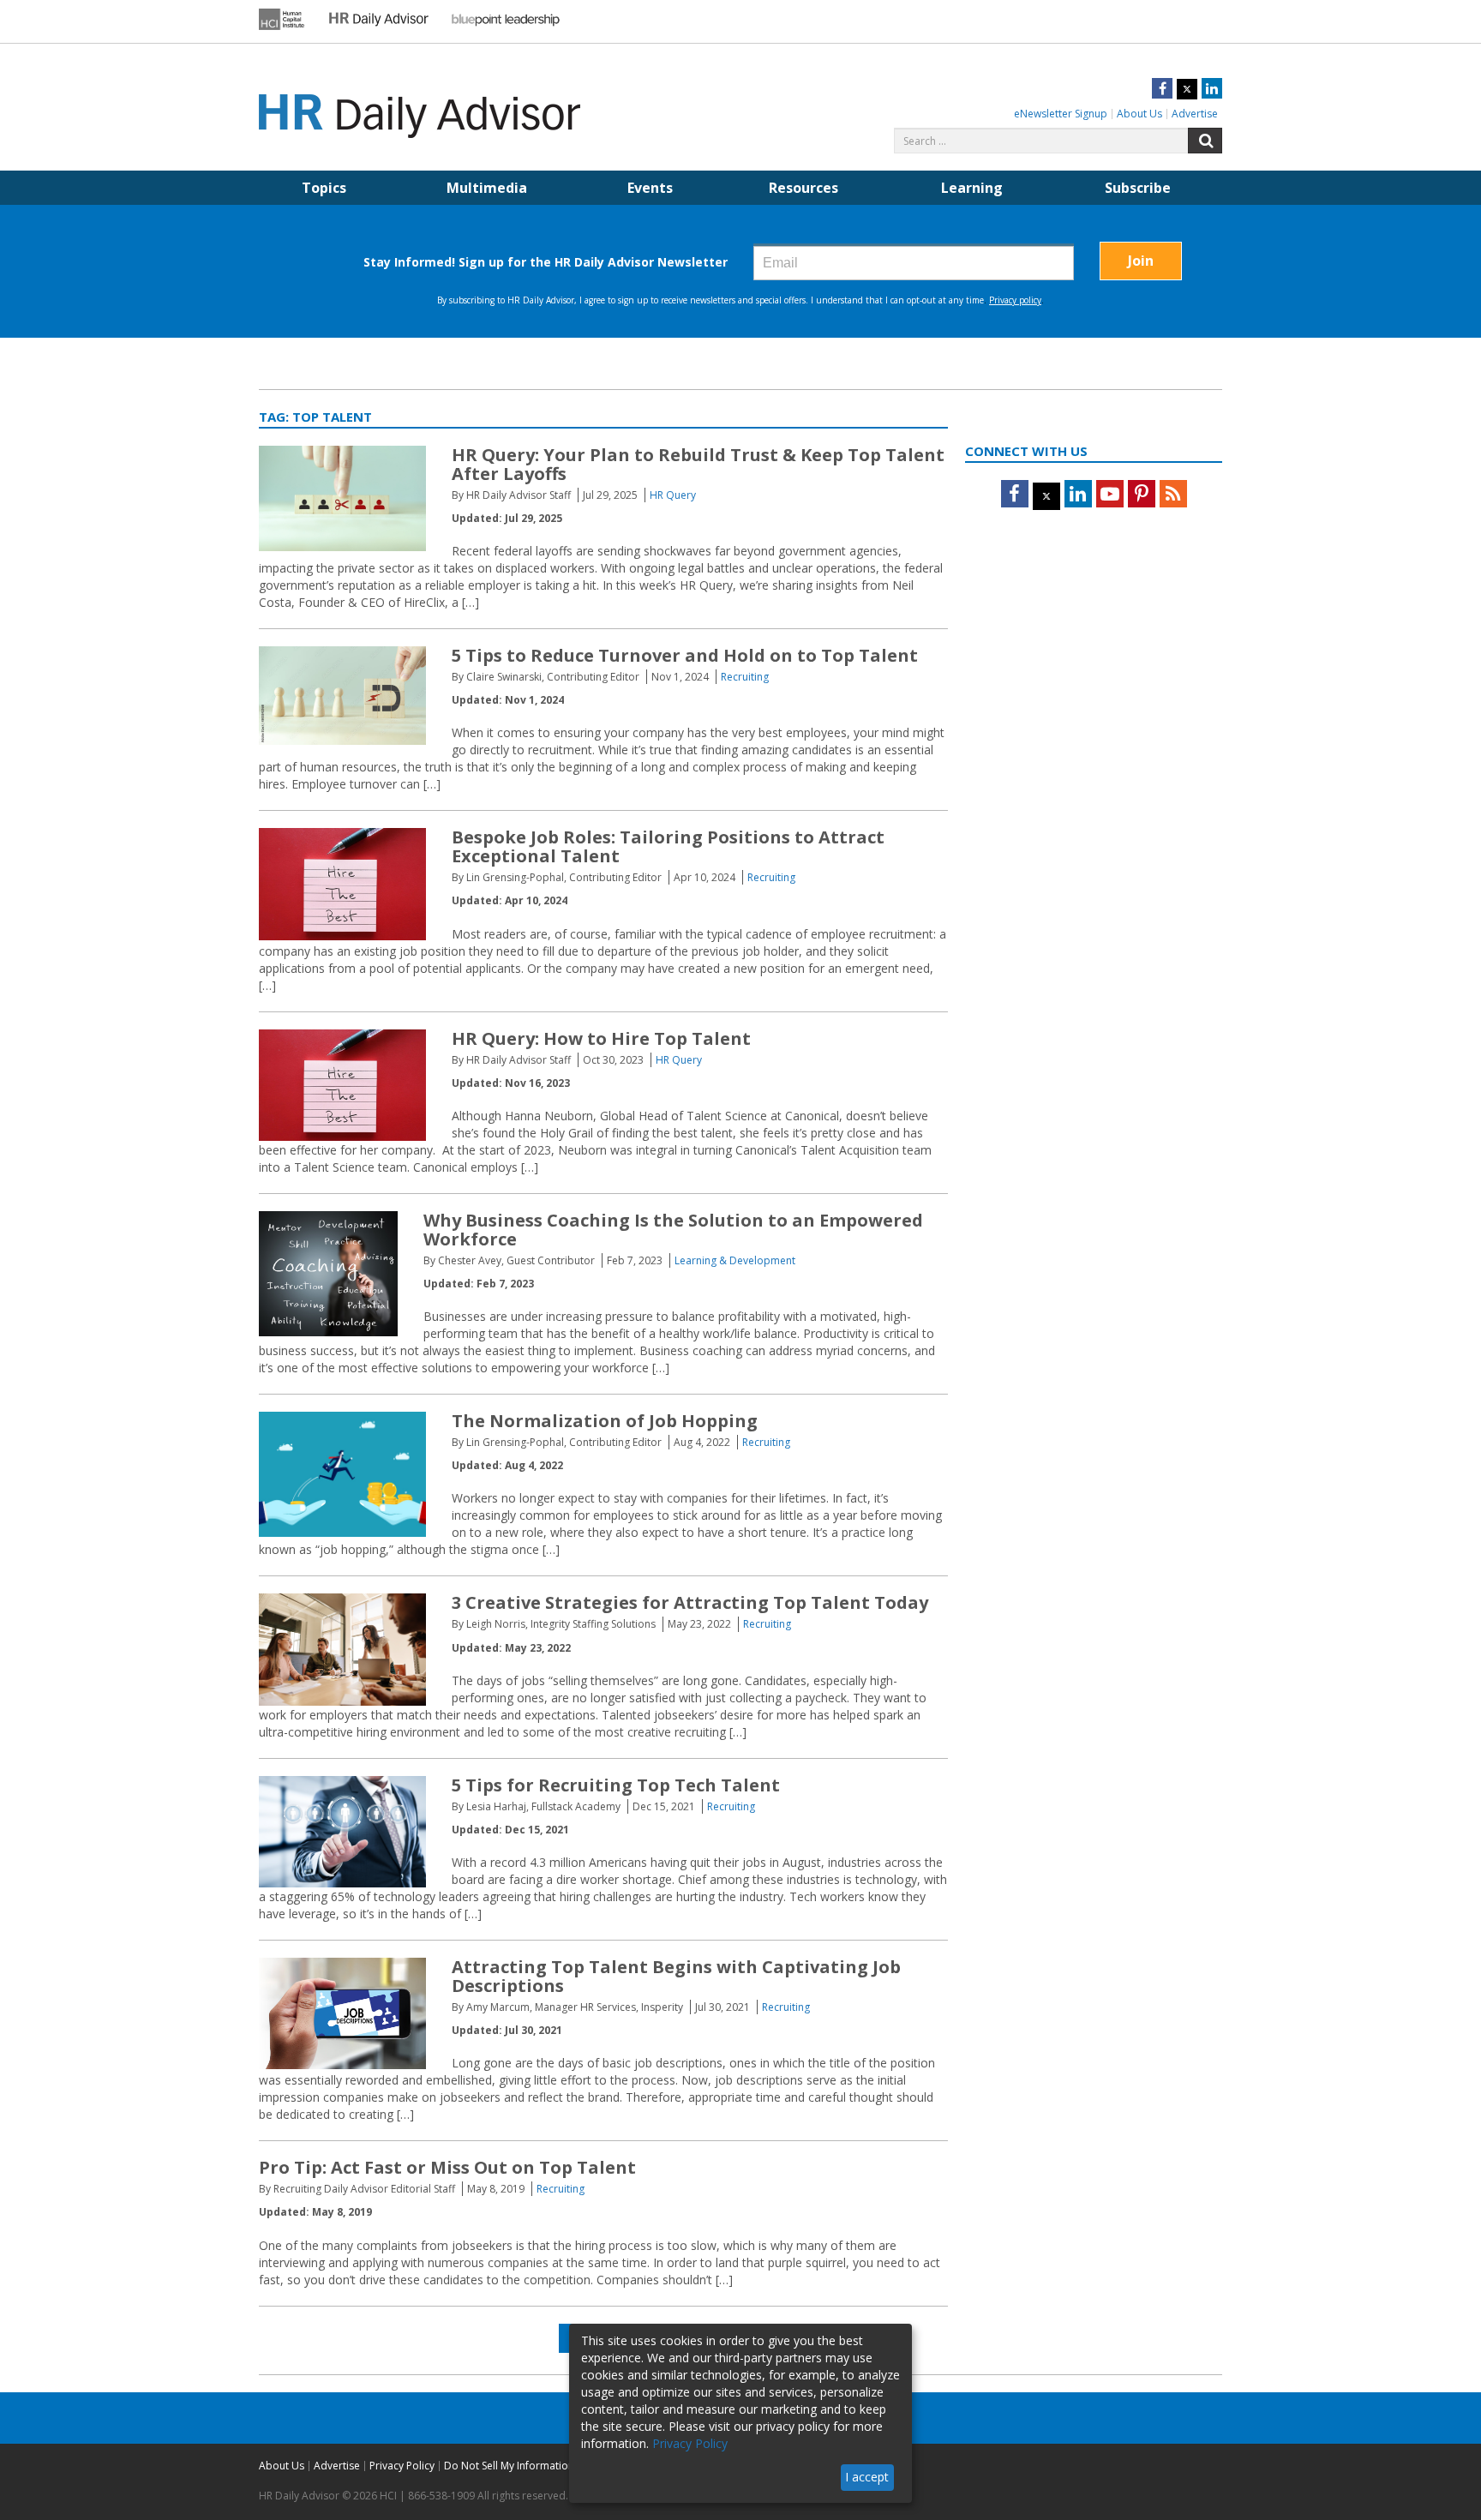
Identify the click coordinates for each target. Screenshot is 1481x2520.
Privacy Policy (402, 2466)
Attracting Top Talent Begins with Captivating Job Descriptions (676, 1976)
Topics (324, 188)
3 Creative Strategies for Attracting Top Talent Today (690, 1602)
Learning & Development (735, 1260)
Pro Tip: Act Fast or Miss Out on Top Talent (447, 2167)
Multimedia (487, 188)
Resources (803, 188)
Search (1205, 141)
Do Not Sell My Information (509, 2466)
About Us (1139, 114)
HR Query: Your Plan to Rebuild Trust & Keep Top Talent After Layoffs (698, 464)
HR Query (673, 495)
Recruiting (745, 677)
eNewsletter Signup (1061, 114)
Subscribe (1138, 188)
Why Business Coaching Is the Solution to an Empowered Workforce (673, 1230)
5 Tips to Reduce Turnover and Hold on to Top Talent (685, 655)
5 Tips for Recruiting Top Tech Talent (616, 1785)
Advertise (1195, 114)
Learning (972, 188)
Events (650, 188)
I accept (867, 2477)
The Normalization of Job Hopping (605, 1421)
